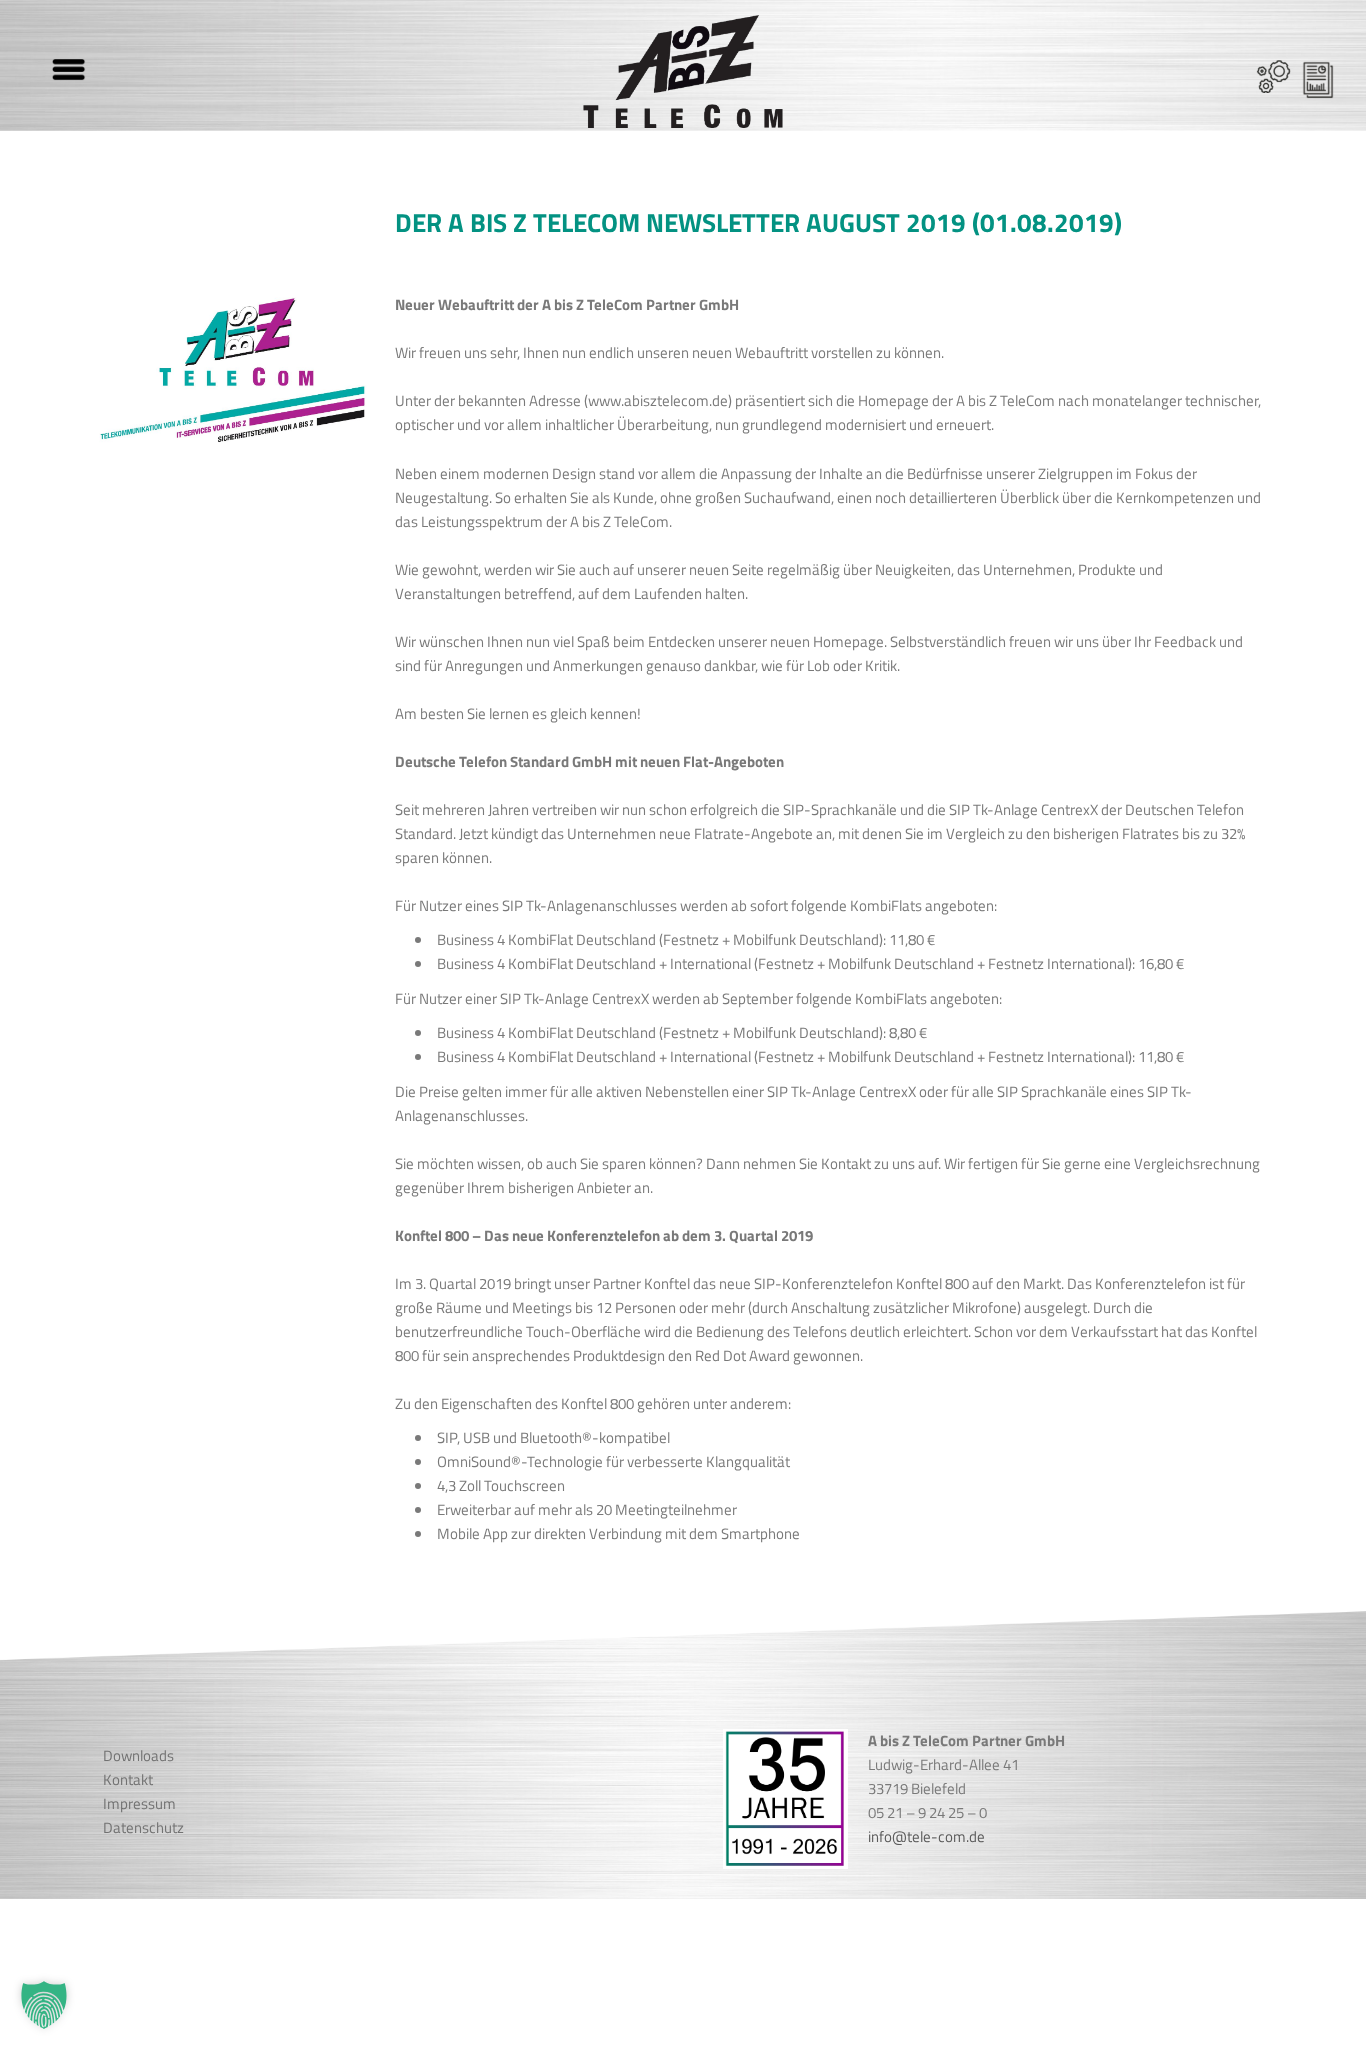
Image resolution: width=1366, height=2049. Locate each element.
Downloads (138, 1755)
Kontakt (128, 1779)
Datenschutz (143, 1827)
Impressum (139, 1803)
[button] (44, 2005)
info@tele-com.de (926, 1836)
